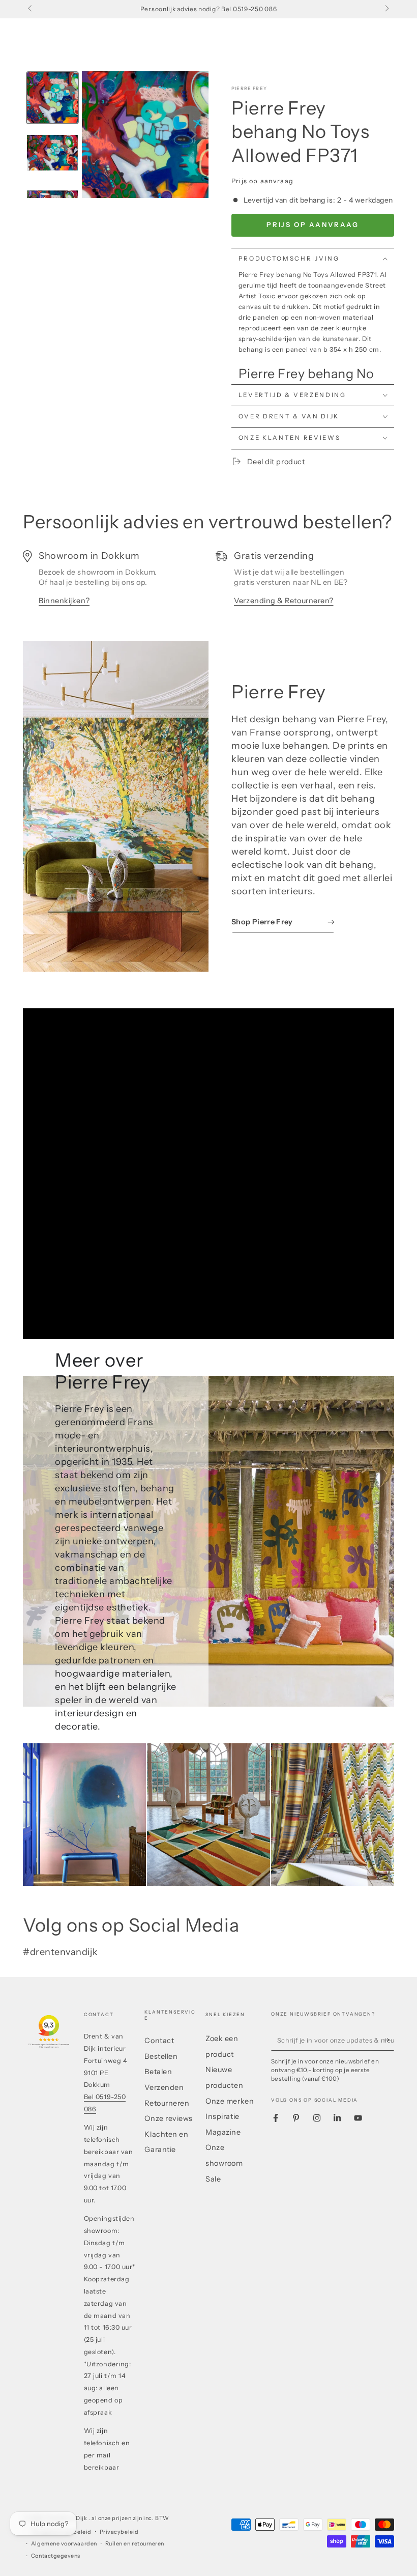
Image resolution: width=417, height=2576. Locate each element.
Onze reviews (168, 2118)
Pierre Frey (249, 88)
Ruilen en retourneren (135, 2544)
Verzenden (164, 2087)
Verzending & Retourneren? (284, 601)
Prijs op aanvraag (312, 224)
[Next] (194, 134)
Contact (159, 2041)
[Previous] (97, 134)
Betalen (158, 2072)
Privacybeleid (119, 2532)
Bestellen (161, 2056)
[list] (208, 583)
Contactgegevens (56, 2556)
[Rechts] (386, 9)
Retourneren (167, 2103)
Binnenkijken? (64, 601)
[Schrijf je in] (389, 2040)
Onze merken (230, 2101)
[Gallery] (116, 135)
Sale (213, 2179)
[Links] (31, 9)
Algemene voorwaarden (64, 2544)
